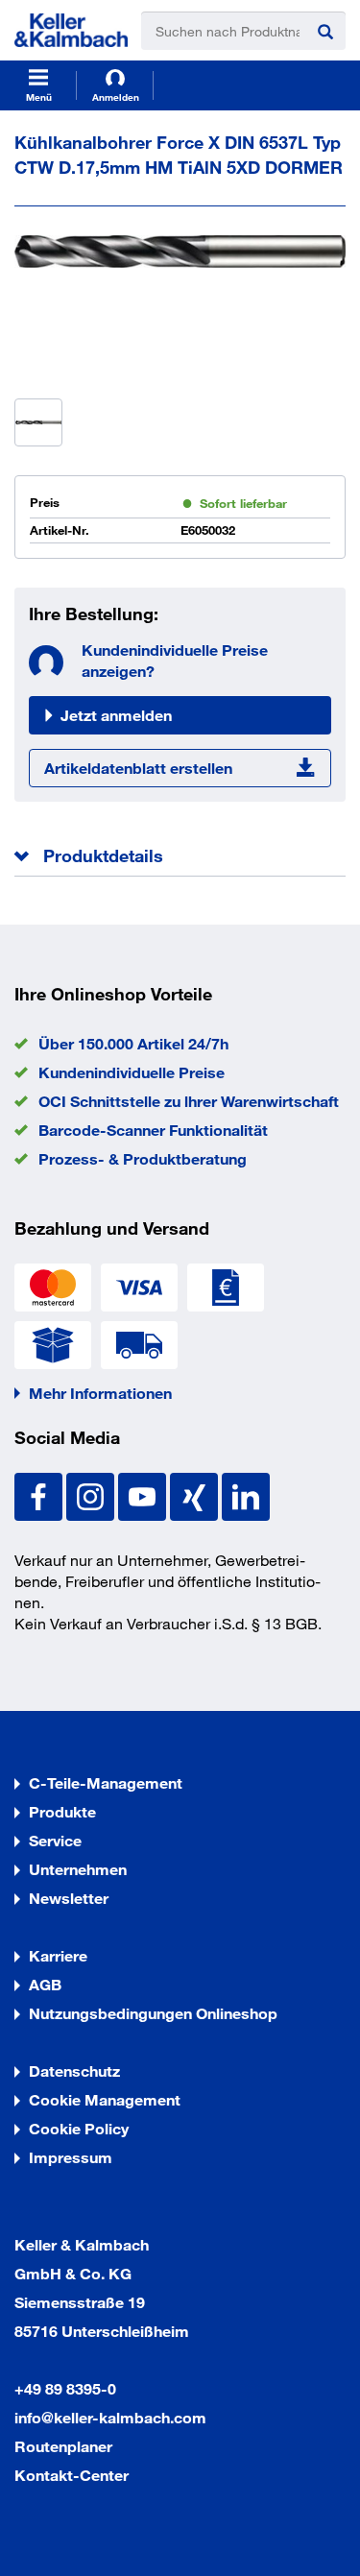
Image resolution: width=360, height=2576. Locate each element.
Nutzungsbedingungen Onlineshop (153, 2013)
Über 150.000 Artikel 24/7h (133, 1043)
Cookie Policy (79, 2128)
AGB (45, 1984)
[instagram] (92, 1494)
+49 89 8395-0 (65, 2388)
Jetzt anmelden (116, 715)
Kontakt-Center (72, 2475)
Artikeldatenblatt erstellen (138, 768)
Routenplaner (63, 2446)
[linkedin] (246, 1494)
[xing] (196, 1494)
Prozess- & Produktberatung (143, 1158)
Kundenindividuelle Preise (132, 1072)
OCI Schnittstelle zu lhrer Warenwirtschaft (189, 1101)
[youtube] (144, 1494)
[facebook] (40, 1494)
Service (55, 1840)
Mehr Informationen (100, 1393)
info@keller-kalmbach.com (110, 2417)
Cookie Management (105, 2099)
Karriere (58, 1955)
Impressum (71, 2157)
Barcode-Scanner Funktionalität (153, 1130)
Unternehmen (78, 1869)
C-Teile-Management (106, 1782)
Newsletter (69, 1898)
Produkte (62, 1811)
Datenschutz (74, 2070)
